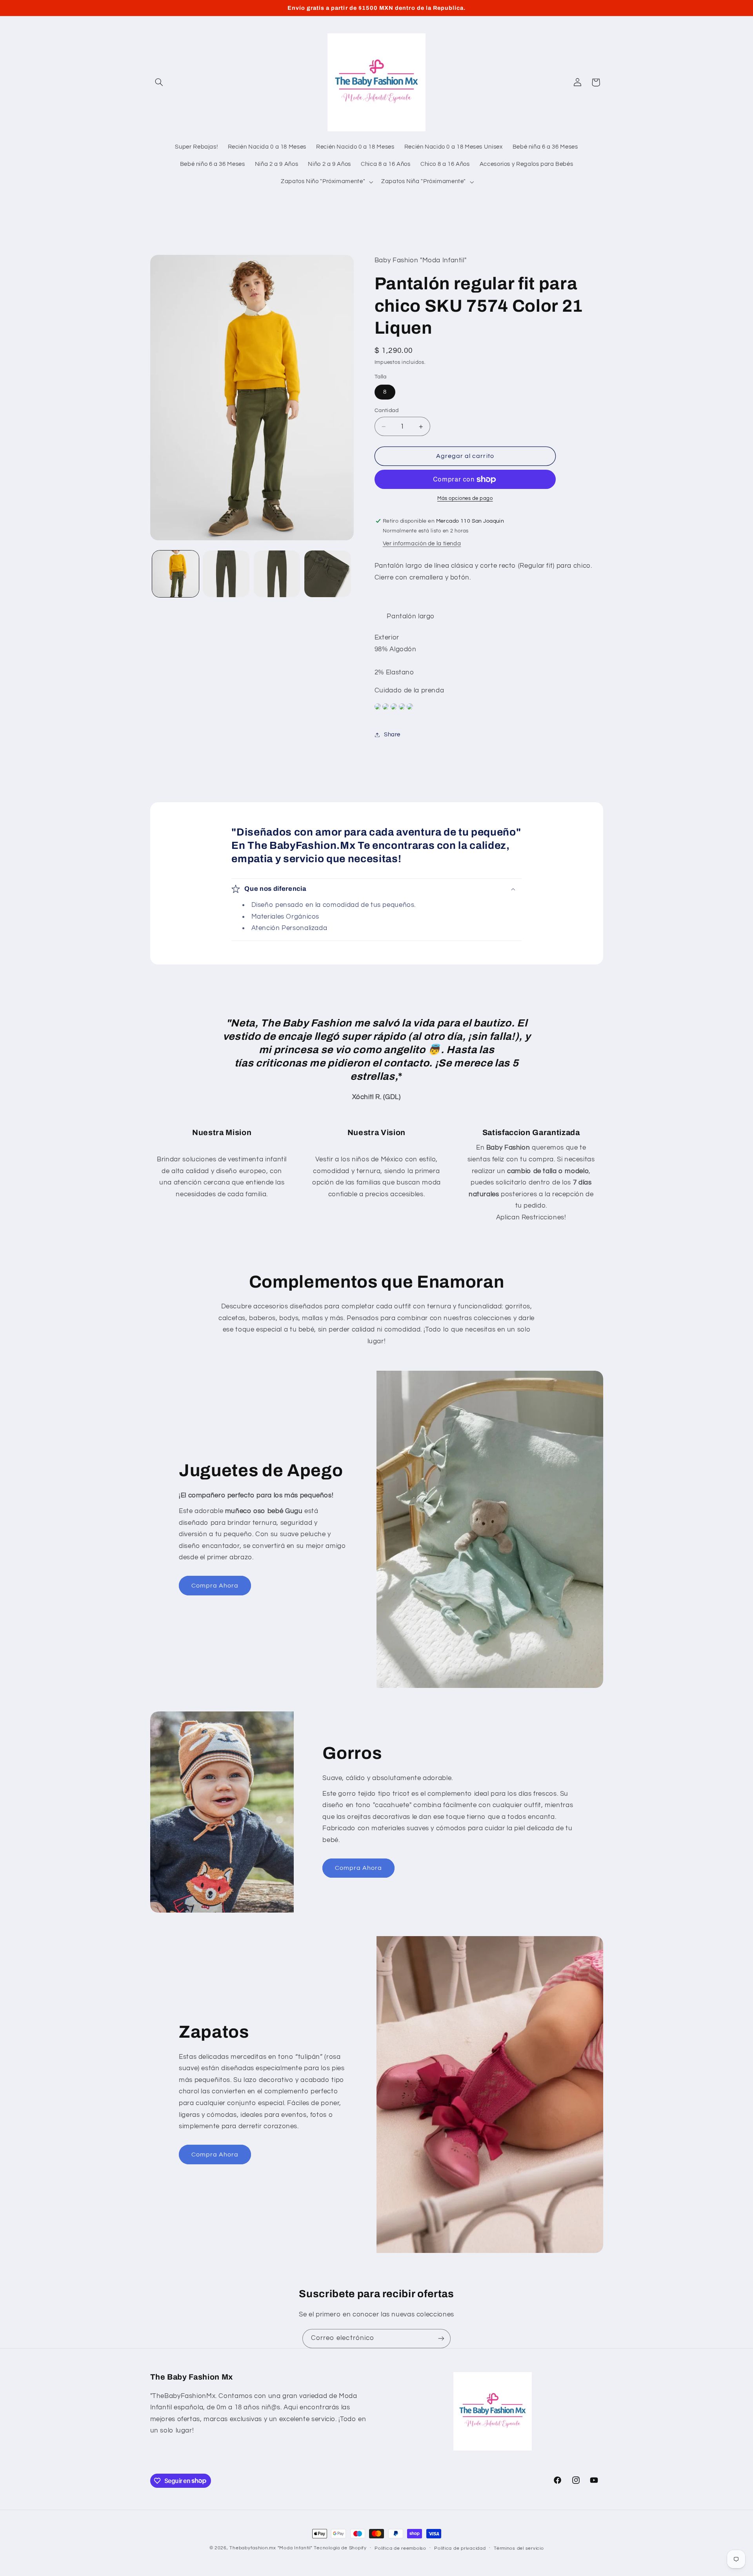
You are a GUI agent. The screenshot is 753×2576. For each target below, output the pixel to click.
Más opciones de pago (465, 499)
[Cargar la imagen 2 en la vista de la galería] (226, 574)
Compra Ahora (215, 1586)
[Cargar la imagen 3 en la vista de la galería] (277, 574)
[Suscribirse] (441, 2339)
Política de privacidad (460, 2548)
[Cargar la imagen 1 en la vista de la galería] (176, 574)
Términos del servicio (519, 2548)
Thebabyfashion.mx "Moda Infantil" (271, 2548)
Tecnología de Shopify (340, 2548)
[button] (159, 82)
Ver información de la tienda (422, 544)
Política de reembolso (400, 2548)
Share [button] (392, 735)
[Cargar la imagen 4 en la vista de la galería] (328, 574)
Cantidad (387, 411)
